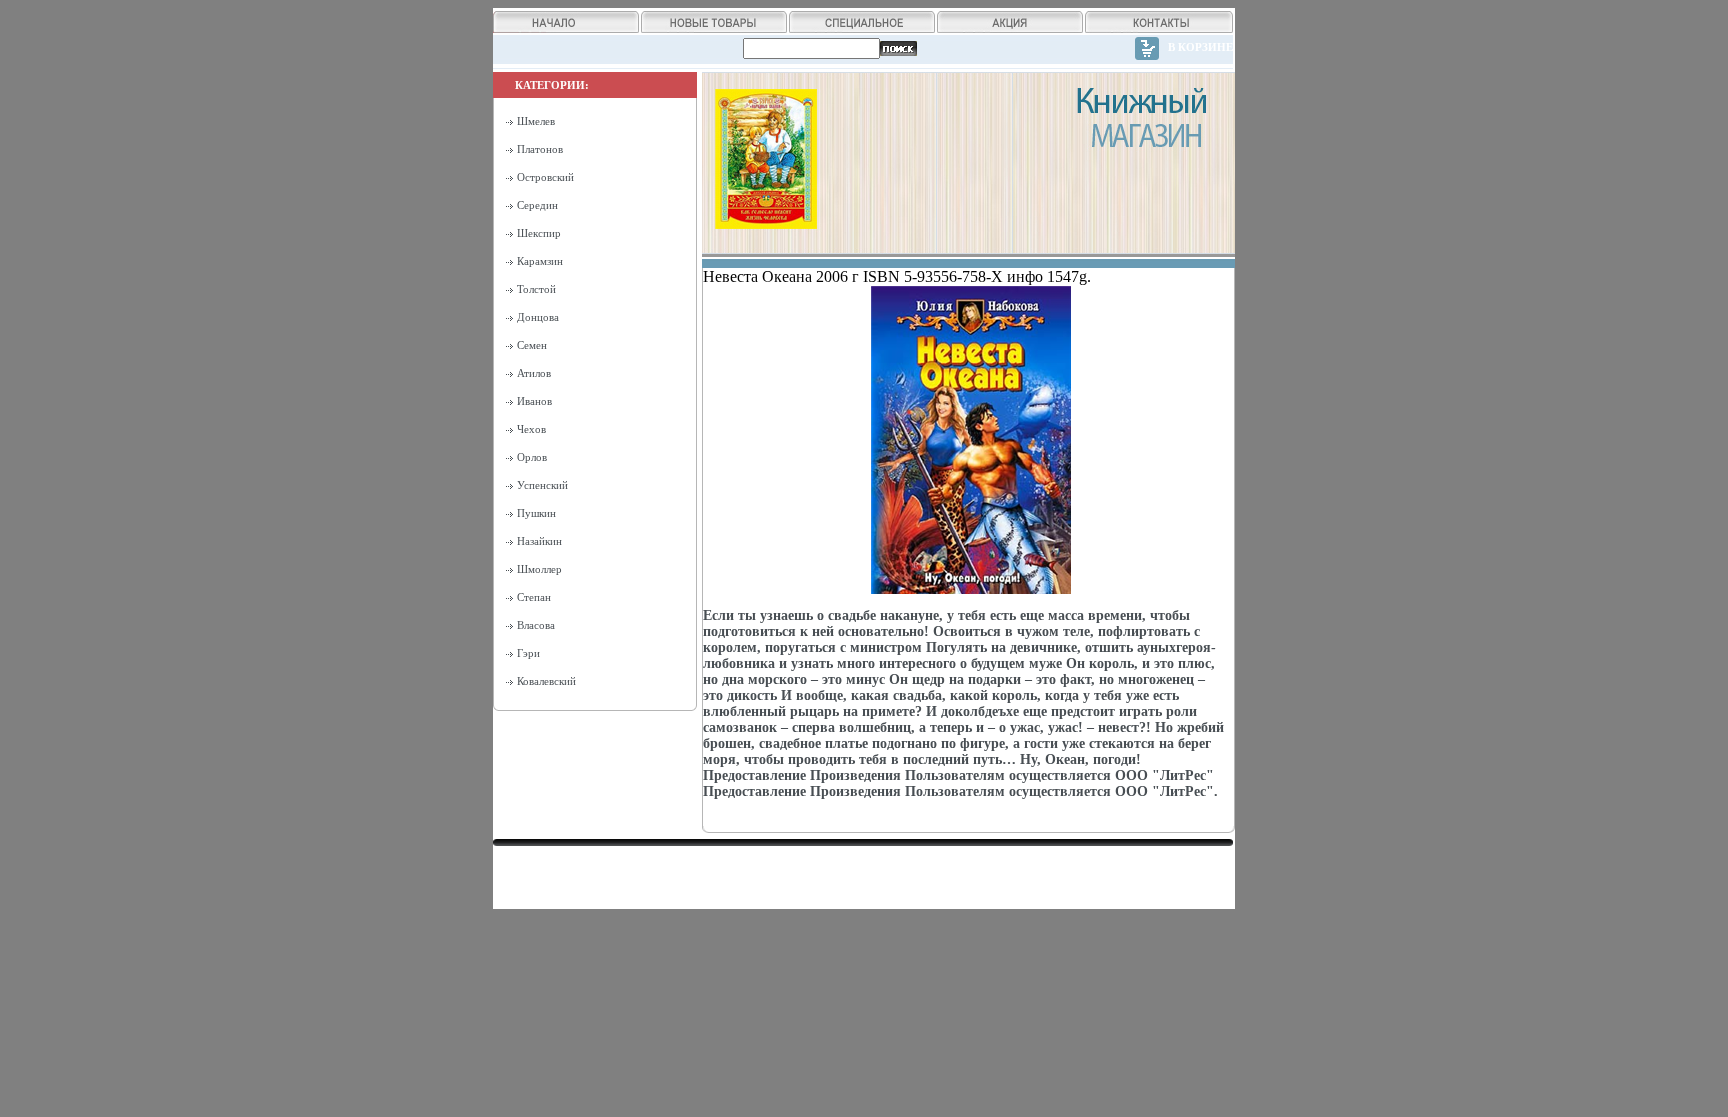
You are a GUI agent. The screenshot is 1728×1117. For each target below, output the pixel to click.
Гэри (528, 653)
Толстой (536, 289)
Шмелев (536, 121)
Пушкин (536, 513)
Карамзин (540, 261)
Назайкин (539, 541)
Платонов (540, 149)
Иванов (534, 401)
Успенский (542, 485)
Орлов (532, 457)
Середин (537, 205)
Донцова (538, 317)
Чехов (531, 429)
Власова (536, 625)
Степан (534, 597)
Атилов (534, 373)
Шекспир (539, 233)
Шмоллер (539, 569)
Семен (532, 345)
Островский (545, 177)
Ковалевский (546, 681)
